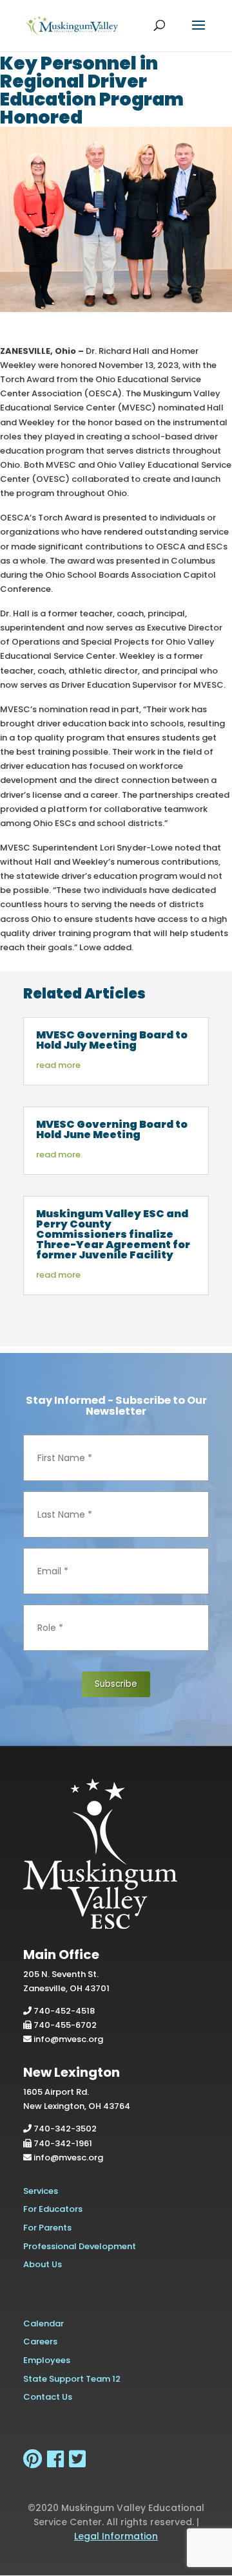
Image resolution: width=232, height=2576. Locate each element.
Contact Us (48, 2397)
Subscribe (116, 1684)
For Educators (53, 2209)
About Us (43, 2264)
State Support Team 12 (72, 2379)
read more (58, 1065)
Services (41, 2191)
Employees (47, 2360)
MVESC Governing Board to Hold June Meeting (112, 1129)
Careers (40, 2341)
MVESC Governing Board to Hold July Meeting (112, 1040)
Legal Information (116, 2536)
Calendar (43, 2323)
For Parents (47, 2228)
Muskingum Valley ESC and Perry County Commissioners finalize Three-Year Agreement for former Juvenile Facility (113, 1234)
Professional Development (80, 2246)
